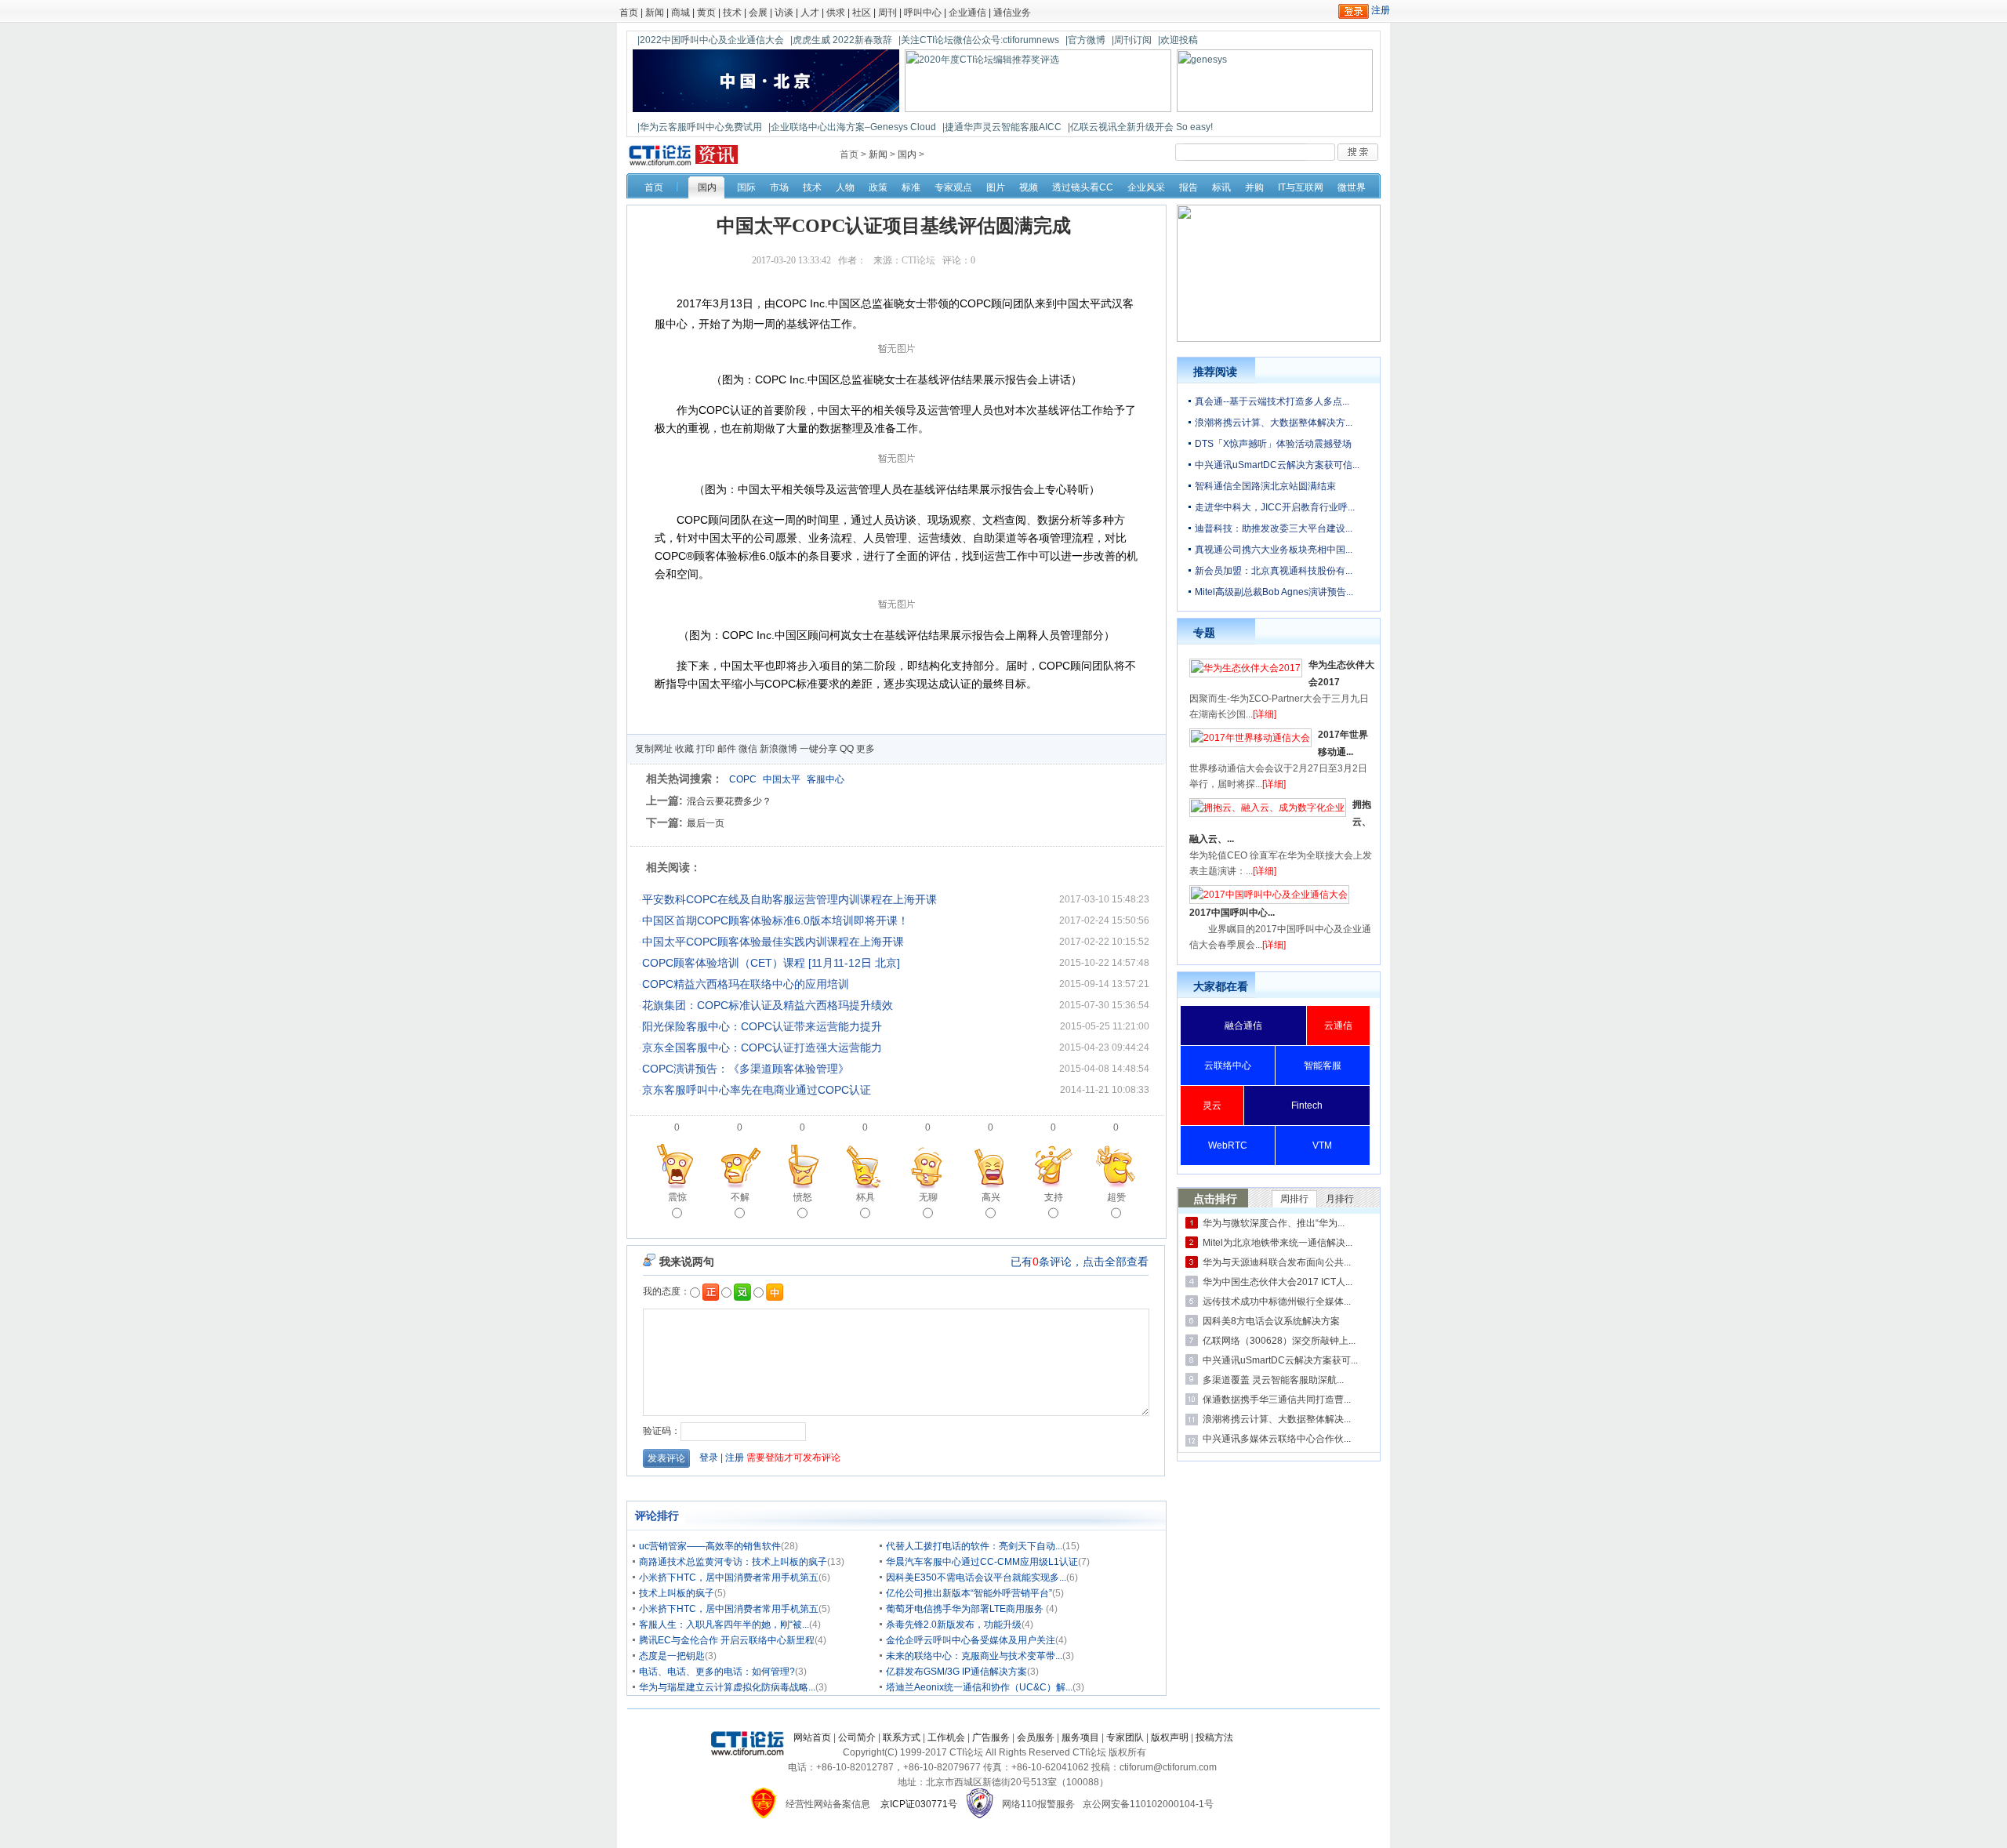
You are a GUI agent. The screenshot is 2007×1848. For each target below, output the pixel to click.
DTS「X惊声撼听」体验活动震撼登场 (1273, 444)
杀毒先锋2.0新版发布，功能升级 (954, 1625)
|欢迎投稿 (1178, 40)
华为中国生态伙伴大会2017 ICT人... (1278, 1282)
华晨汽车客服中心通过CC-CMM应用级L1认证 (982, 1562)
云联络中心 (1228, 1066)
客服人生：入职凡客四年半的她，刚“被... (724, 1625)
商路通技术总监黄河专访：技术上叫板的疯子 (733, 1562)
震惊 (677, 1197)
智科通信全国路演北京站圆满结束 (1265, 486)
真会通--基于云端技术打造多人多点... (1272, 401)
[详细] (1265, 714)
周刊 (887, 13)
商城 (680, 13)
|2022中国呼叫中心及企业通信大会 (711, 40)
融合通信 (1243, 1026)
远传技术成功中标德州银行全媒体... (1277, 1302)
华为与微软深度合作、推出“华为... (1274, 1223)
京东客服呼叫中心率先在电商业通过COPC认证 (757, 1090)
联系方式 (902, 1737)
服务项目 (1080, 1737)
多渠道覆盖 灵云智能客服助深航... (1273, 1380)
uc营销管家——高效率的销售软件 (710, 1546)
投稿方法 (1214, 1737)
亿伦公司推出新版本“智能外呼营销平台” (969, 1593)
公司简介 (857, 1737)
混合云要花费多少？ (729, 801)
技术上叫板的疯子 (677, 1593)
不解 (740, 1197)
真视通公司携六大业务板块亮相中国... (1274, 550)
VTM (1322, 1145)
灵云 (1212, 1106)
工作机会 (946, 1737)
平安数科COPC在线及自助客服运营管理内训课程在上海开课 (789, 899)
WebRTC (1228, 1145)
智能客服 (1323, 1066)
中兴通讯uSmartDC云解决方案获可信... (1277, 465)
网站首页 (812, 1737)
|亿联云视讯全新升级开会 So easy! (1140, 127)
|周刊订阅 (1132, 40)
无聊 (928, 1197)
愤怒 (803, 1197)
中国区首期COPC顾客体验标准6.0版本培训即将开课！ (775, 920)
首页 (629, 13)
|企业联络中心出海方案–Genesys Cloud (852, 127)
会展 (758, 13)
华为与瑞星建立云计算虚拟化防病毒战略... (727, 1687)
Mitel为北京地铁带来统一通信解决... (1278, 1243)
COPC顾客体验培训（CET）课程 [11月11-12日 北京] (771, 963)
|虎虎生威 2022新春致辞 (841, 40)
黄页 (706, 13)
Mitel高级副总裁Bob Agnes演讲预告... (1274, 592)
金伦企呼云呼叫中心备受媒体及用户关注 (971, 1640)
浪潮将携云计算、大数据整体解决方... (1274, 423)
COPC (743, 779)
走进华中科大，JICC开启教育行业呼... (1275, 507)
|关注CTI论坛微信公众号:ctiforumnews (979, 40)
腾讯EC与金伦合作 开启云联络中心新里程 (727, 1640)
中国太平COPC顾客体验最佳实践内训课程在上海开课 (773, 942)
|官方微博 (1085, 40)
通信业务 (1012, 13)
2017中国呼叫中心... (1232, 913)
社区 (862, 13)
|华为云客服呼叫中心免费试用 (700, 127)
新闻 (655, 13)
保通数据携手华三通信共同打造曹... (1277, 1400)
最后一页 (706, 823)
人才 (810, 13)
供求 (836, 13)
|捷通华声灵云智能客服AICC (1002, 127)
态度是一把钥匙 (672, 1656)
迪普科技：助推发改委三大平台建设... (1274, 528)
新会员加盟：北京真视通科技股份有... (1274, 571)
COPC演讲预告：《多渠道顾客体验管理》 (746, 1069)
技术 (732, 13)
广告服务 (991, 1737)
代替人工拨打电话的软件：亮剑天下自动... (974, 1546)
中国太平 (782, 779)
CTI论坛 (918, 260)
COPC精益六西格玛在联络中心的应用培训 (746, 984)
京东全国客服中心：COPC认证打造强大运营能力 (762, 1047)
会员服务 (1036, 1737)
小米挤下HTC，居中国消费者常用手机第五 (729, 1578)
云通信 (1338, 1026)
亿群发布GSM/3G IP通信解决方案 (956, 1672)
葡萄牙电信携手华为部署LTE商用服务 (966, 1609)
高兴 (991, 1197)
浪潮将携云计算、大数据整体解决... (1277, 1419)
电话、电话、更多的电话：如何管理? (717, 1672)
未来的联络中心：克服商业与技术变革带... (974, 1656)
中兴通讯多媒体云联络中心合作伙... (1277, 1439)
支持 (1054, 1197)
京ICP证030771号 (919, 1804)
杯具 (866, 1197)
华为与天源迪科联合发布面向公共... (1277, 1262)
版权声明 (1170, 1737)
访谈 (784, 13)
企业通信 (967, 13)
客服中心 (826, 779)
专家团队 (1125, 1737)
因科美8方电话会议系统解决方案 (1271, 1321)
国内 (907, 154)
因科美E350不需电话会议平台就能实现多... (976, 1578)
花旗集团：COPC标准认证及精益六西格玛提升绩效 (768, 1005)
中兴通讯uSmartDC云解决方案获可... (1280, 1360)
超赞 (1116, 1197)
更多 (866, 749)
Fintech (1307, 1106)
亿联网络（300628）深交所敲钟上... (1279, 1341)
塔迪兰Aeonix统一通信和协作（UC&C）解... (979, 1687)
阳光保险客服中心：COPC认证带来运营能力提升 (762, 1026)
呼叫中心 (923, 13)
